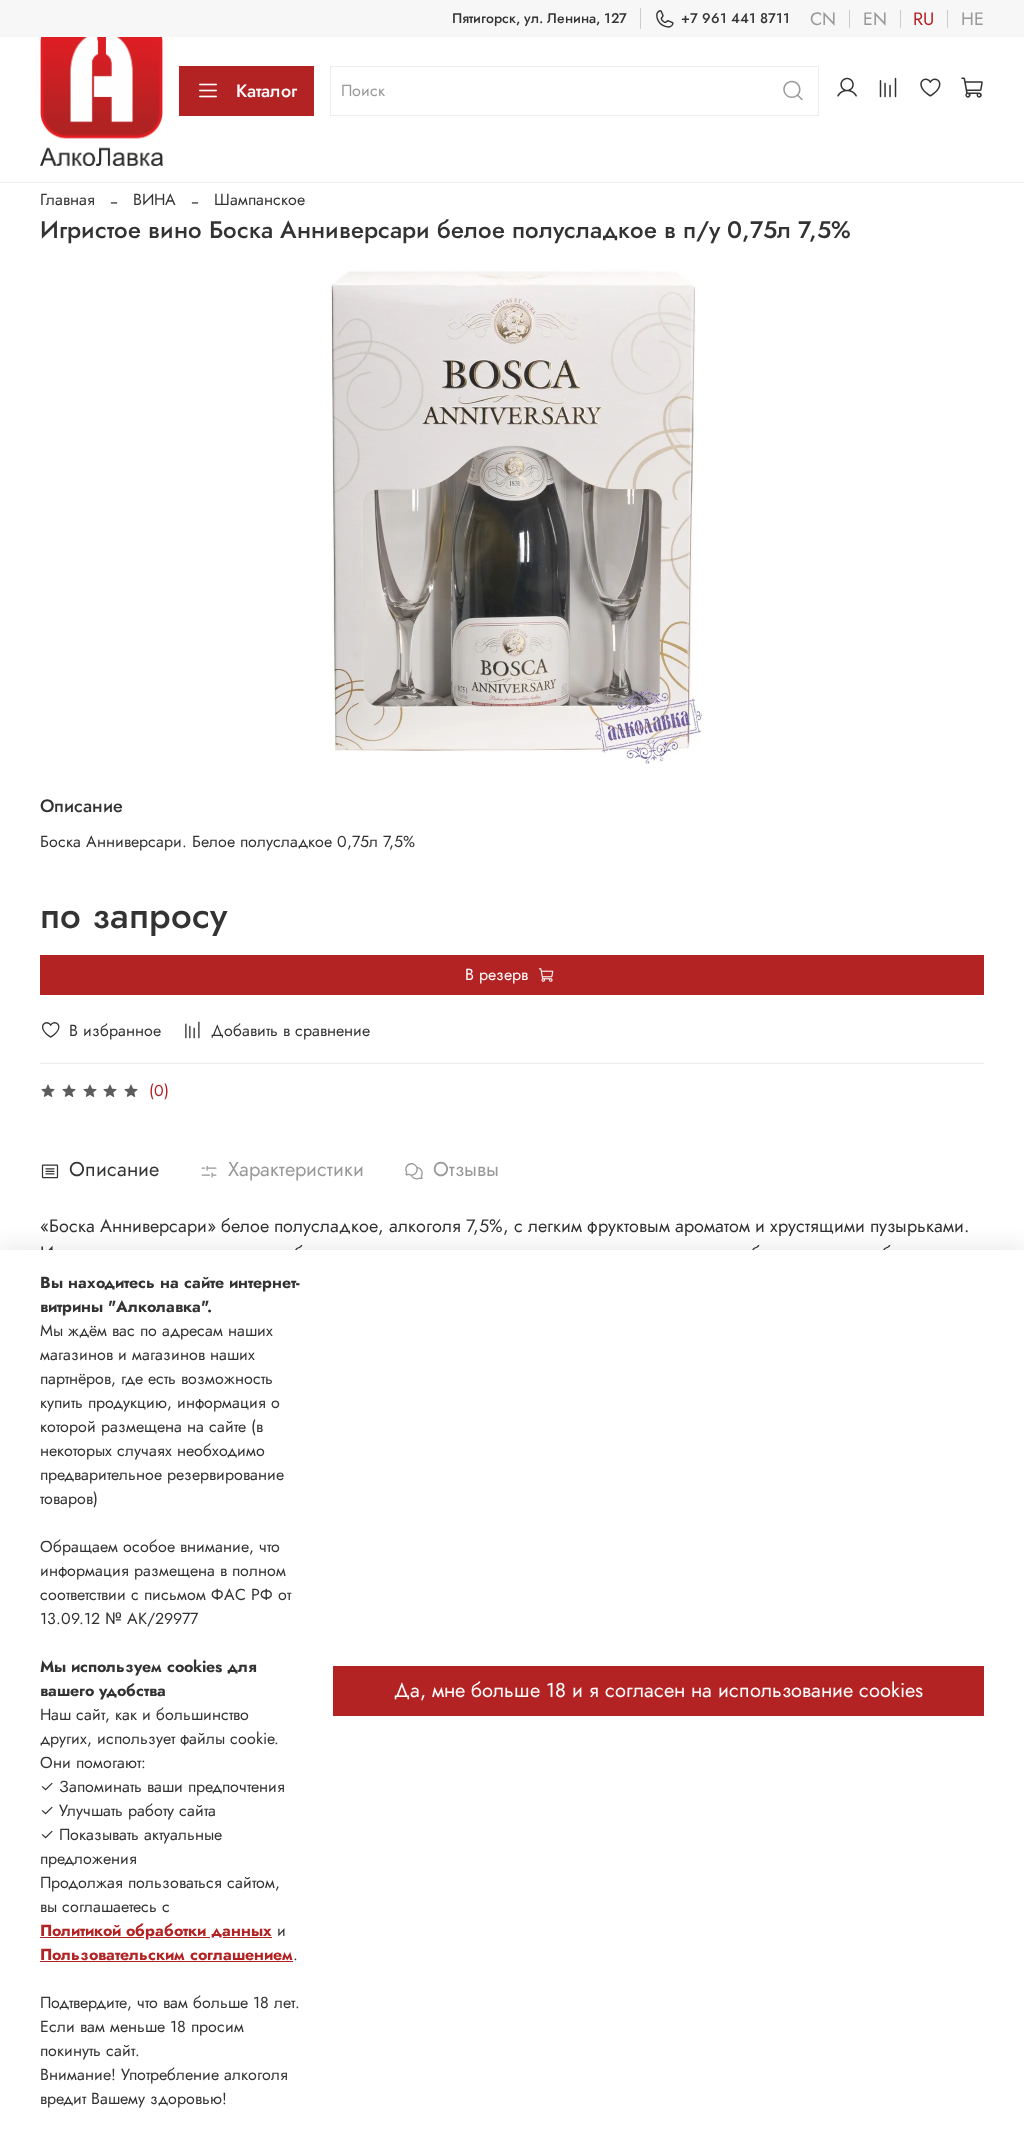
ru (923, 19)
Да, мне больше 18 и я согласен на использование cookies (658, 1690)
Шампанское (259, 199)
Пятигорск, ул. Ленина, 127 (539, 18)
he (972, 19)
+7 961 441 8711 (735, 18)
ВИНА (154, 199)
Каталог (266, 91)
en (875, 19)
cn (823, 19)
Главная (67, 199)
